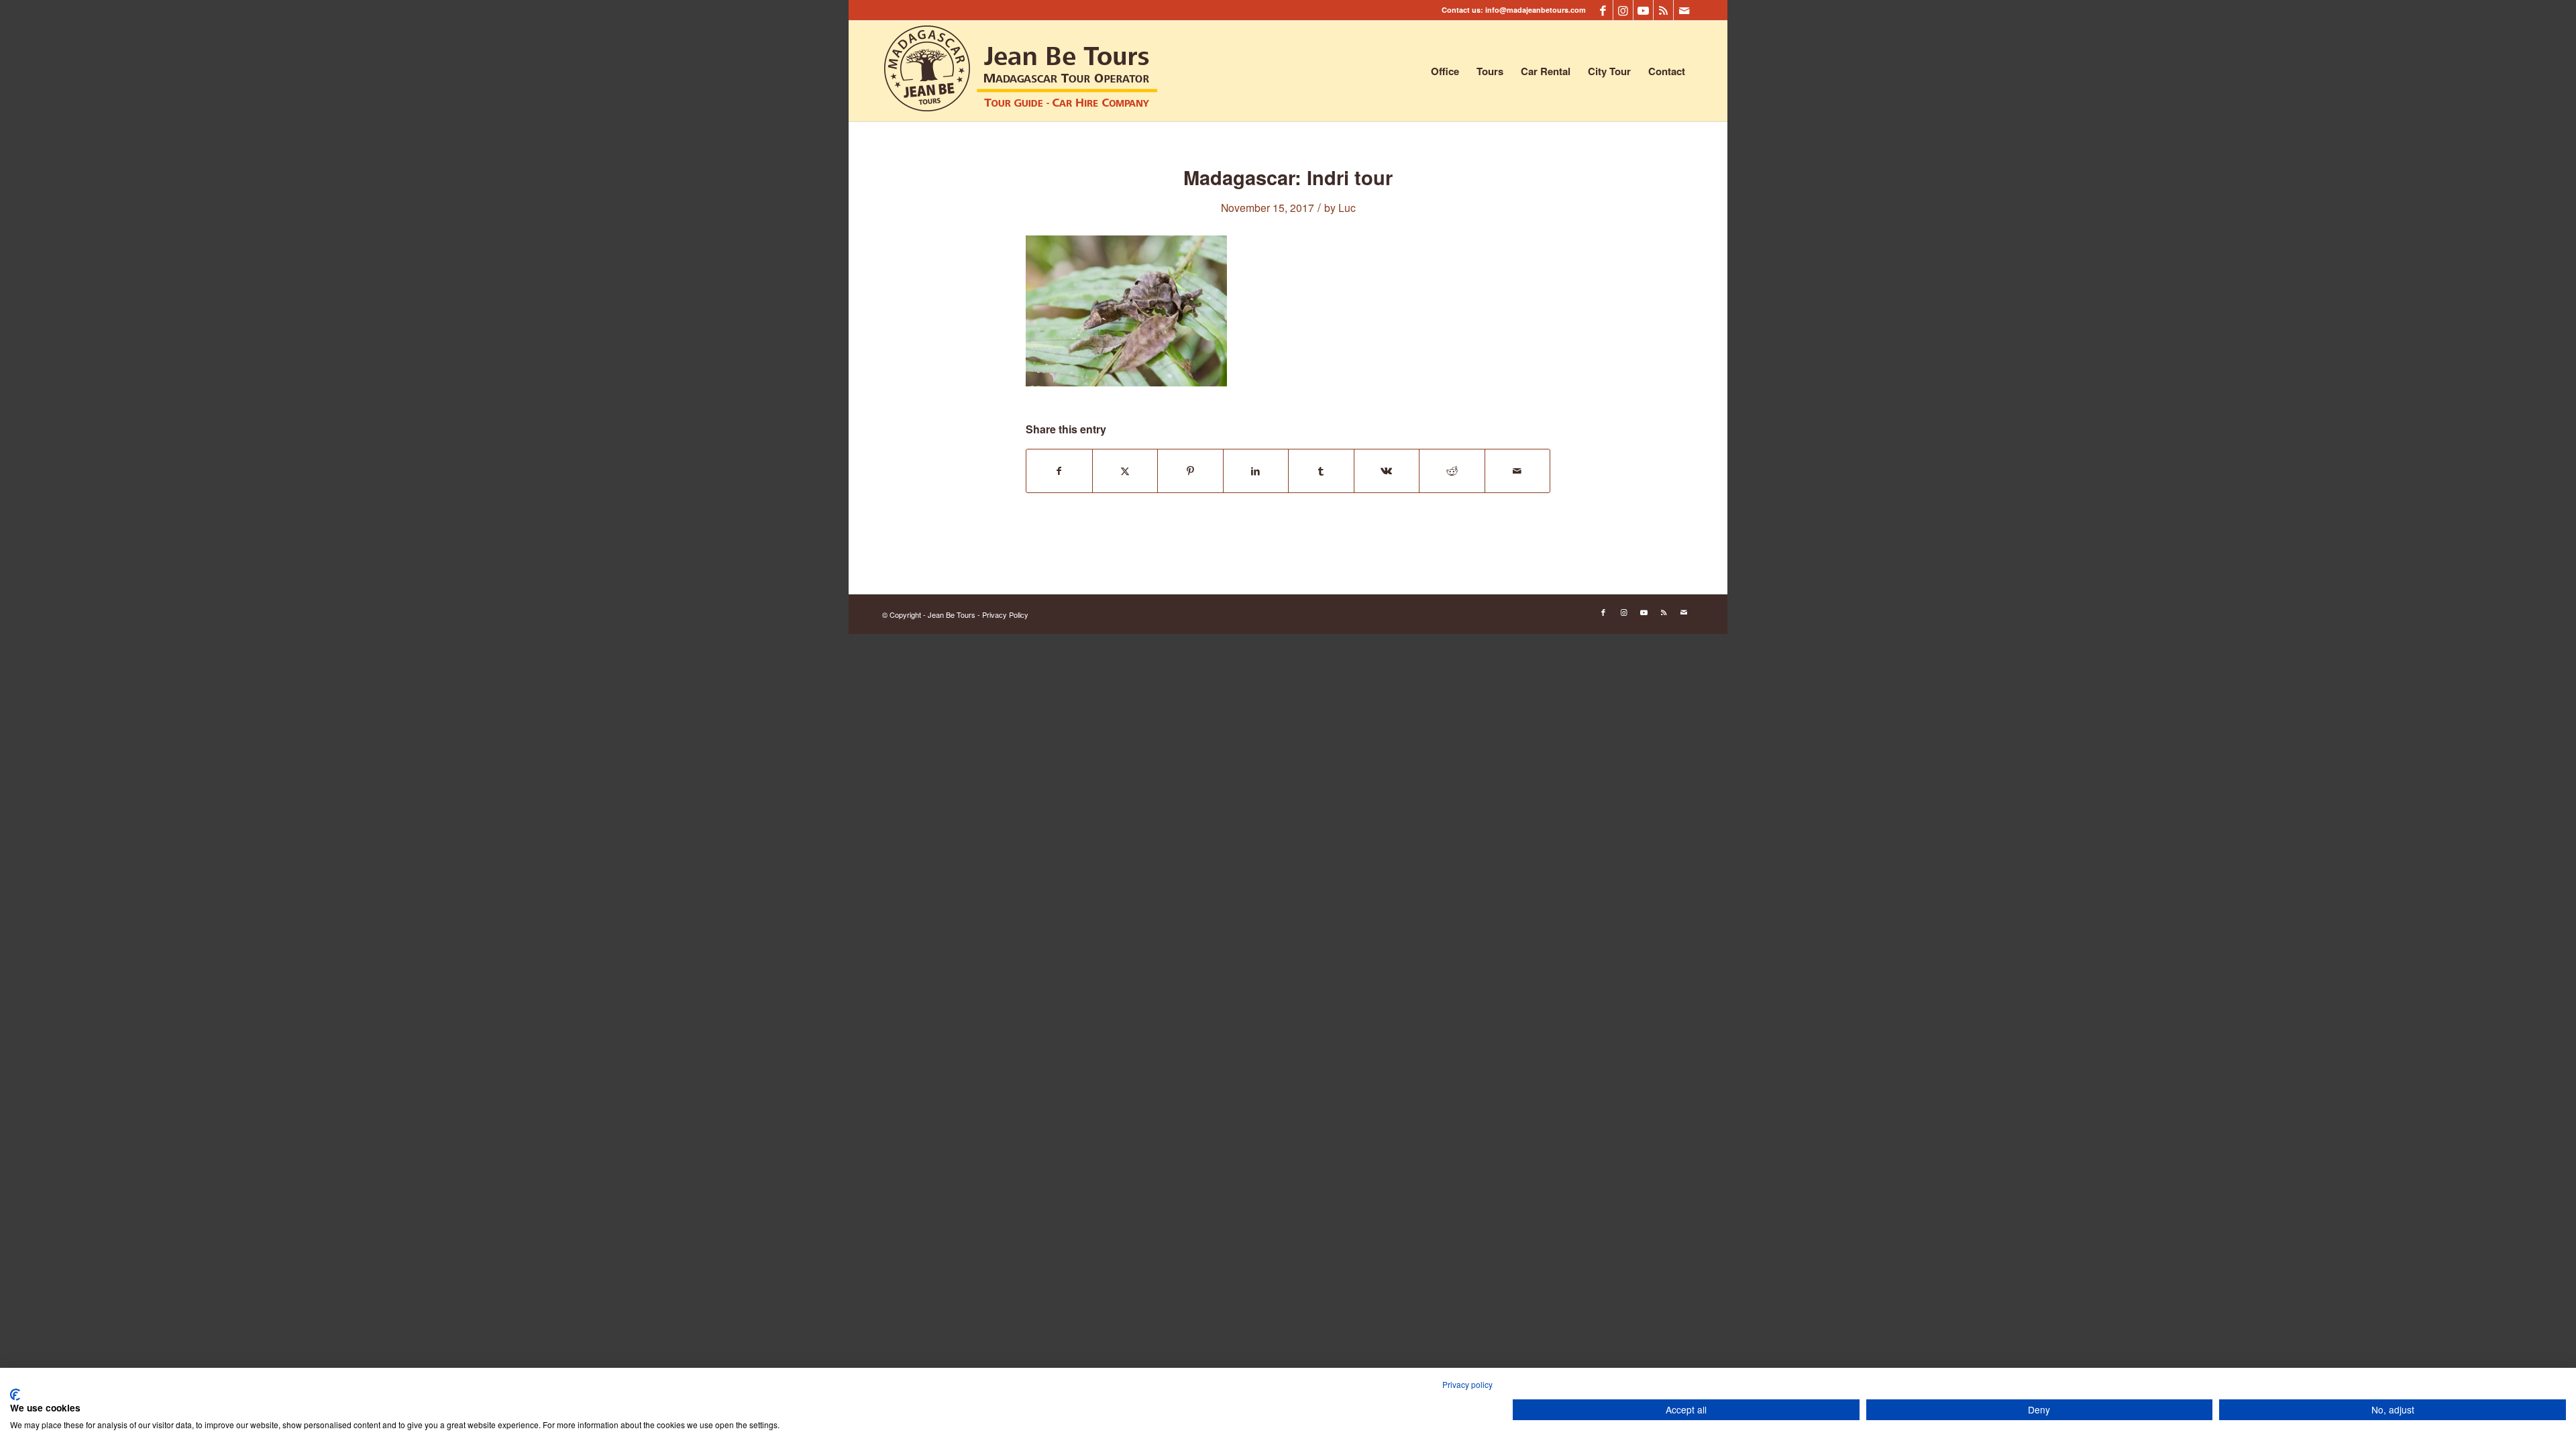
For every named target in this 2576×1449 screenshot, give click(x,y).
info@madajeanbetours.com (1536, 10)
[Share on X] (1125, 471)
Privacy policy (1467, 1384)
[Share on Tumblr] (1321, 471)
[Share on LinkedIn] (1256, 471)
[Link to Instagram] (1623, 10)
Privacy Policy (1005, 614)
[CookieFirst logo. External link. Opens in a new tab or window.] (15, 1395)
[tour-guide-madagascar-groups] (1021, 71)
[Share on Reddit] (1452, 471)
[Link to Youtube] (1643, 10)
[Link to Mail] (1684, 10)
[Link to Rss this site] (1663, 10)
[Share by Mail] (1518, 471)
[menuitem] (1445, 71)
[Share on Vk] (1387, 471)
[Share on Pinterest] (1190, 471)
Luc (1347, 207)
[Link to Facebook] (1603, 10)
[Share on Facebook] (1059, 471)
